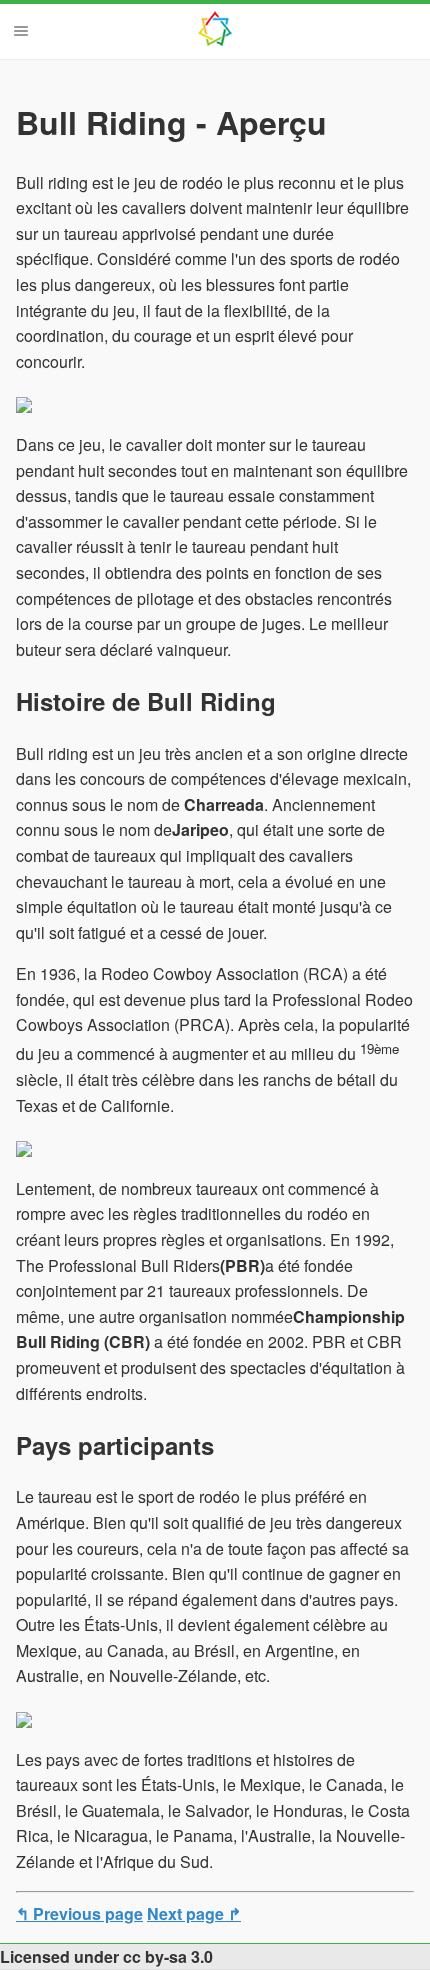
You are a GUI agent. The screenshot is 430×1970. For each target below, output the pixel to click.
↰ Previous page (79, 1913)
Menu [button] (21, 31)
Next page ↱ (194, 1913)
